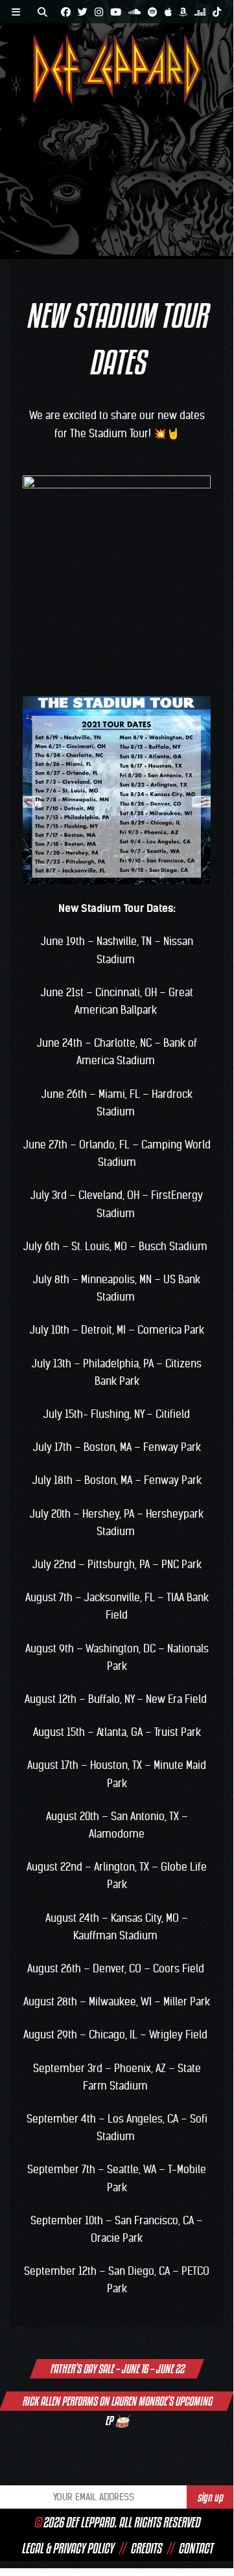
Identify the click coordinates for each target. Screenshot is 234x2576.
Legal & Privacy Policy (67, 2548)
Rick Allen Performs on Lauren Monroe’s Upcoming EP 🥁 (117, 2402)
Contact (195, 2548)
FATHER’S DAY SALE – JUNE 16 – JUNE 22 (117, 2369)
